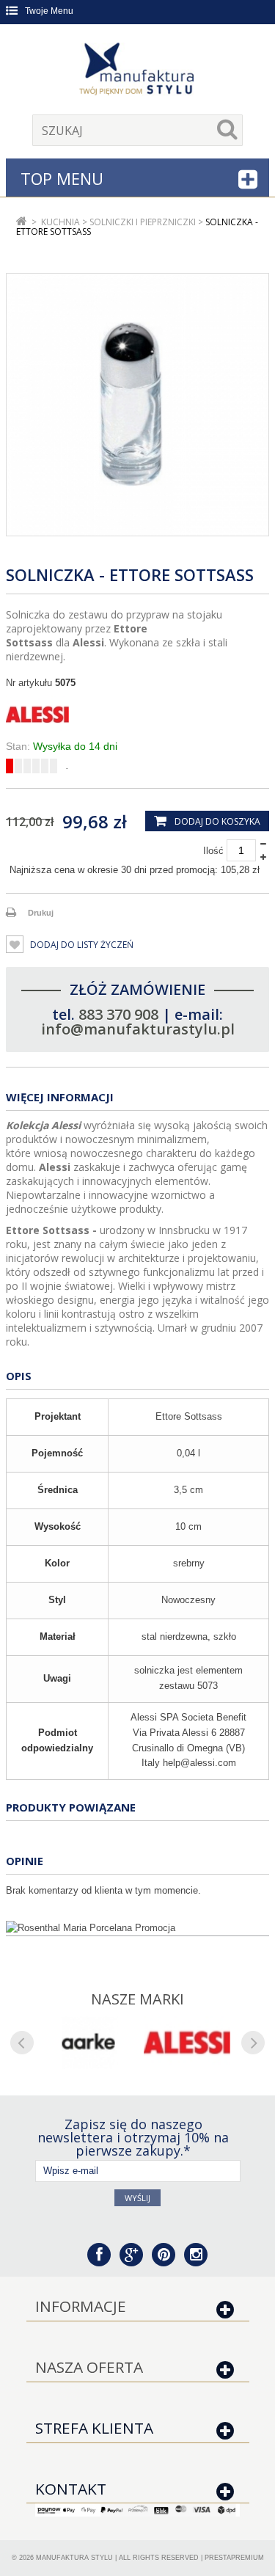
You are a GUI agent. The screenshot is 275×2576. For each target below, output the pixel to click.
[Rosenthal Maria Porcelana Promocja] (137, 1928)
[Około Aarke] (88, 2043)
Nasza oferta (89, 2367)
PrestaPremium (234, 2558)
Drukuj (41, 913)
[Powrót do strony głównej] (22, 222)
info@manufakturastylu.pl (138, 1029)
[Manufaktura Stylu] (138, 71)
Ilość (213, 851)
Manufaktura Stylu (74, 2558)
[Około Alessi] (187, 2043)
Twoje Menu (49, 11)
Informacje (81, 2306)
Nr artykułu (29, 683)
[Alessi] (137, 715)
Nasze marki (137, 1999)
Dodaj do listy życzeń (81, 945)
